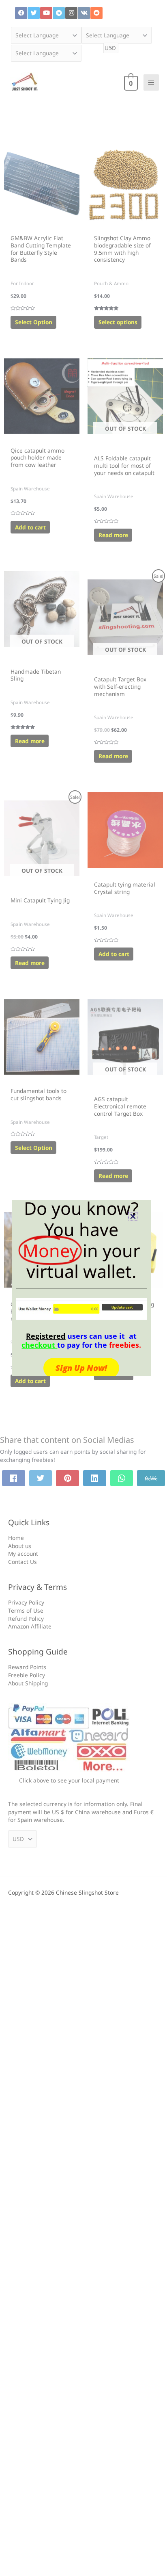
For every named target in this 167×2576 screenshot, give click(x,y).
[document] (83, 1288)
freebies (124, 1345)
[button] (133, 1216)
